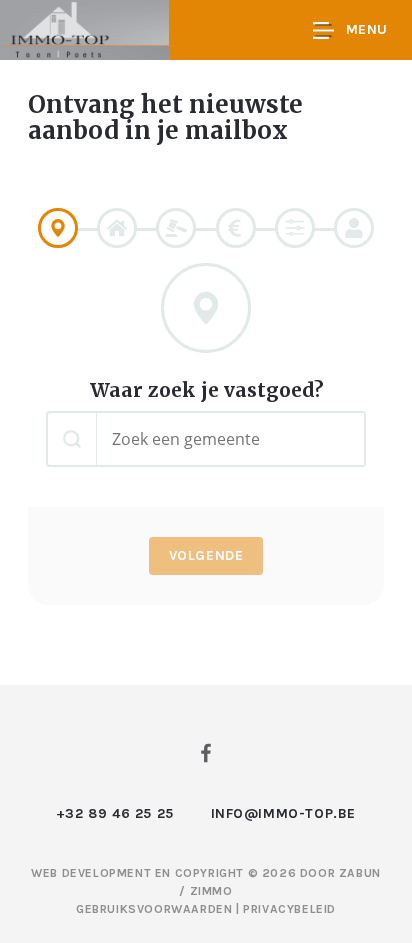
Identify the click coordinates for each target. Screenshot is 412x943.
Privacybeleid (289, 909)
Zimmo (211, 891)
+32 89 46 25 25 (115, 813)
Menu (367, 29)
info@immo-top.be (284, 813)
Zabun (360, 873)
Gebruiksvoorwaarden (156, 909)
